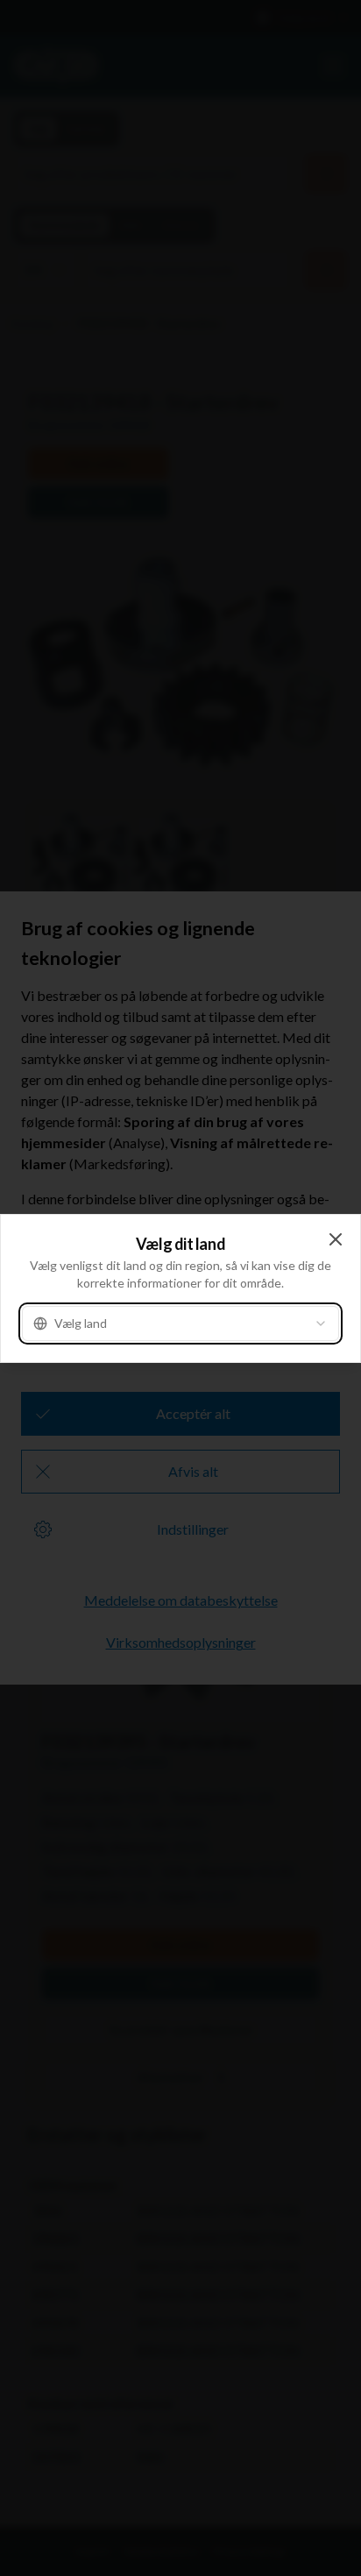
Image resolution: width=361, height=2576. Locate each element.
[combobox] (180, 1323)
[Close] (336, 1239)
